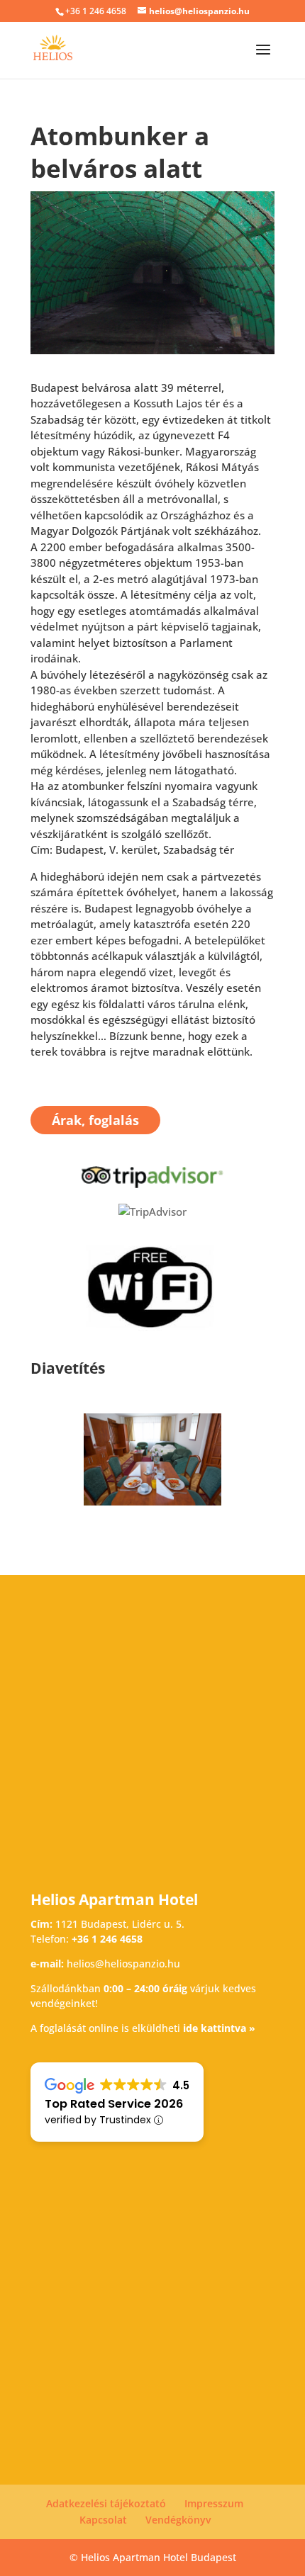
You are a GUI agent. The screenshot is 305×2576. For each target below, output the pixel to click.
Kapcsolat (103, 2520)
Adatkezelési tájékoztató (106, 2503)
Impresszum (214, 2503)
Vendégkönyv (178, 2520)
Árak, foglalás (95, 1120)
